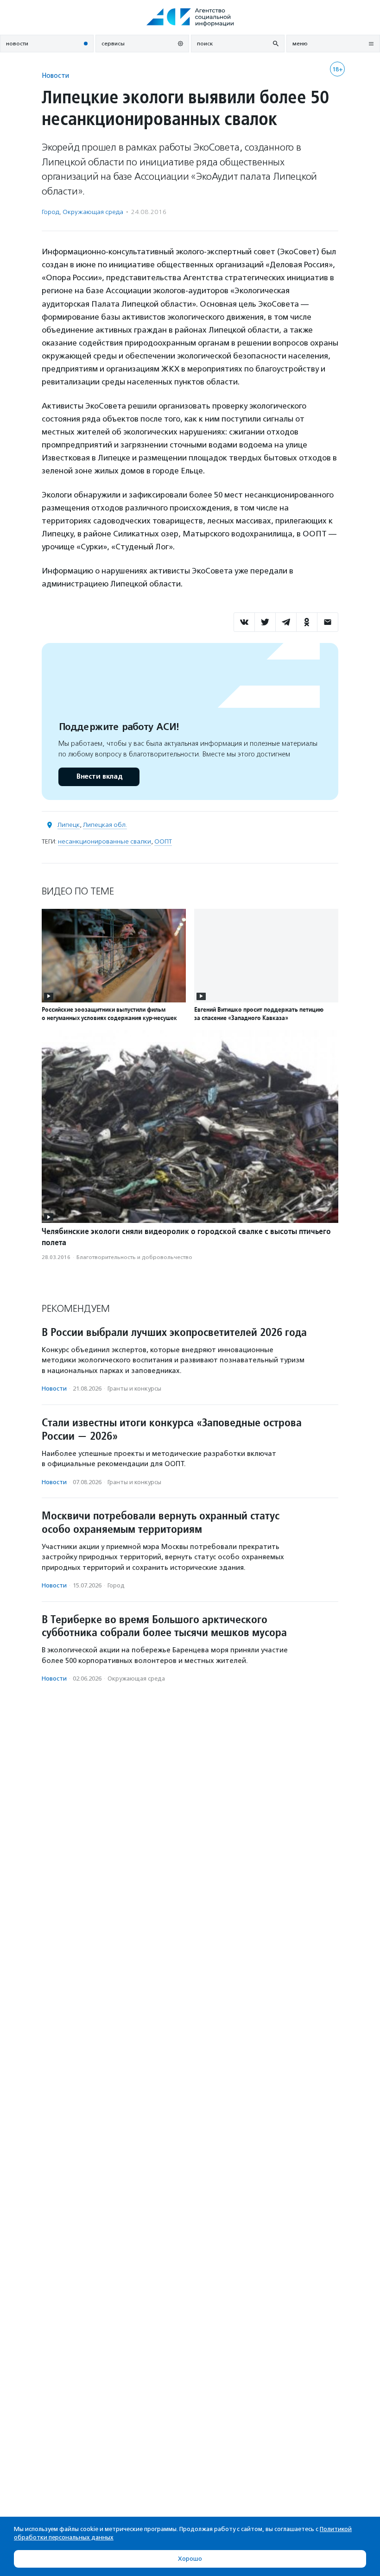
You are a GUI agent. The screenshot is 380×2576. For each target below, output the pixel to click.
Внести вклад (99, 777)
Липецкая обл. (105, 825)
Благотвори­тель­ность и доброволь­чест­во (134, 1257)
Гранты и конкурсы (134, 1389)
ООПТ (163, 841)
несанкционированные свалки (104, 841)
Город (51, 212)
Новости (55, 75)
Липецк (69, 825)
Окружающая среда (93, 212)
